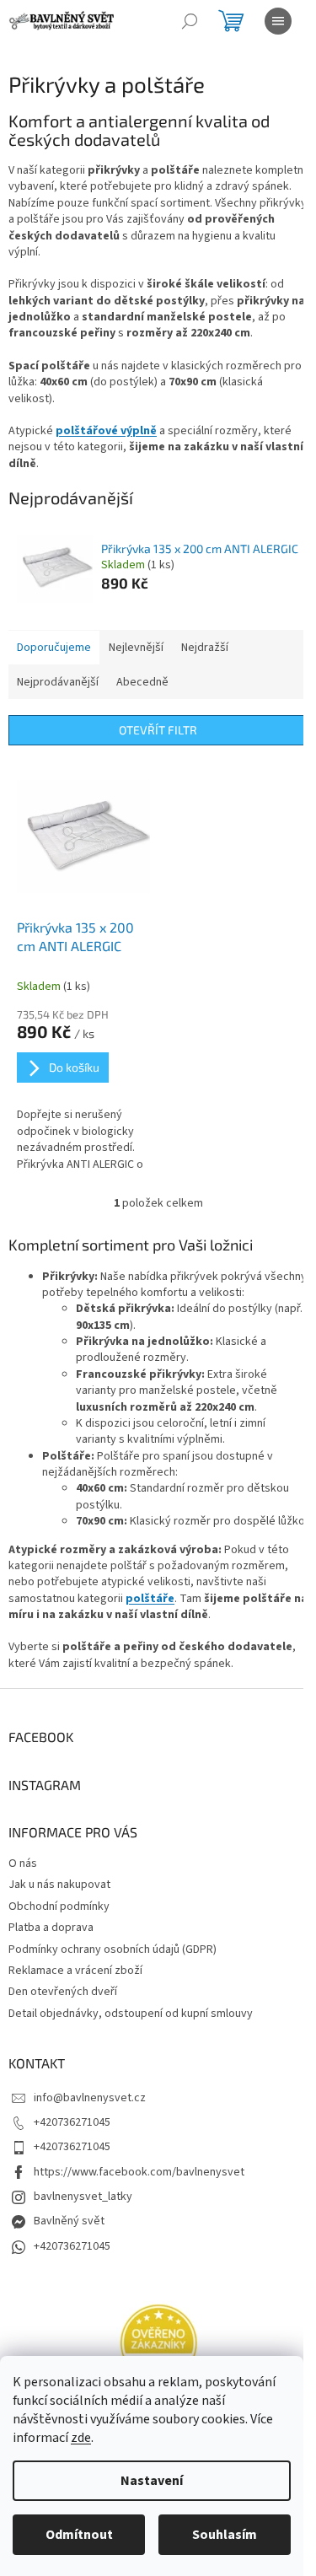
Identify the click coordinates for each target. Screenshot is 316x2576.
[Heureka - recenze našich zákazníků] (158, 2343)
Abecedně (142, 682)
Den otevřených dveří (63, 1992)
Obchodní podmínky (59, 1906)
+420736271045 (72, 2122)
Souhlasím (225, 2535)
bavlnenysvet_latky (83, 2197)
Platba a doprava (51, 1928)
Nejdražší (205, 648)
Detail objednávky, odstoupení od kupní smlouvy (131, 2014)
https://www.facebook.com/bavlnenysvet (139, 2172)
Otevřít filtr (158, 730)
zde (81, 2438)
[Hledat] (190, 21)
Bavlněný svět (69, 2221)
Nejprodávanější (58, 682)
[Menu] (278, 21)
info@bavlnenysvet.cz (90, 2098)
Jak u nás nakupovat (59, 1885)
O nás (23, 1863)
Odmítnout (79, 2535)
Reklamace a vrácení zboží (75, 1971)
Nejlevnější (136, 648)
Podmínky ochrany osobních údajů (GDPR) (112, 1949)
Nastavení (152, 2481)
